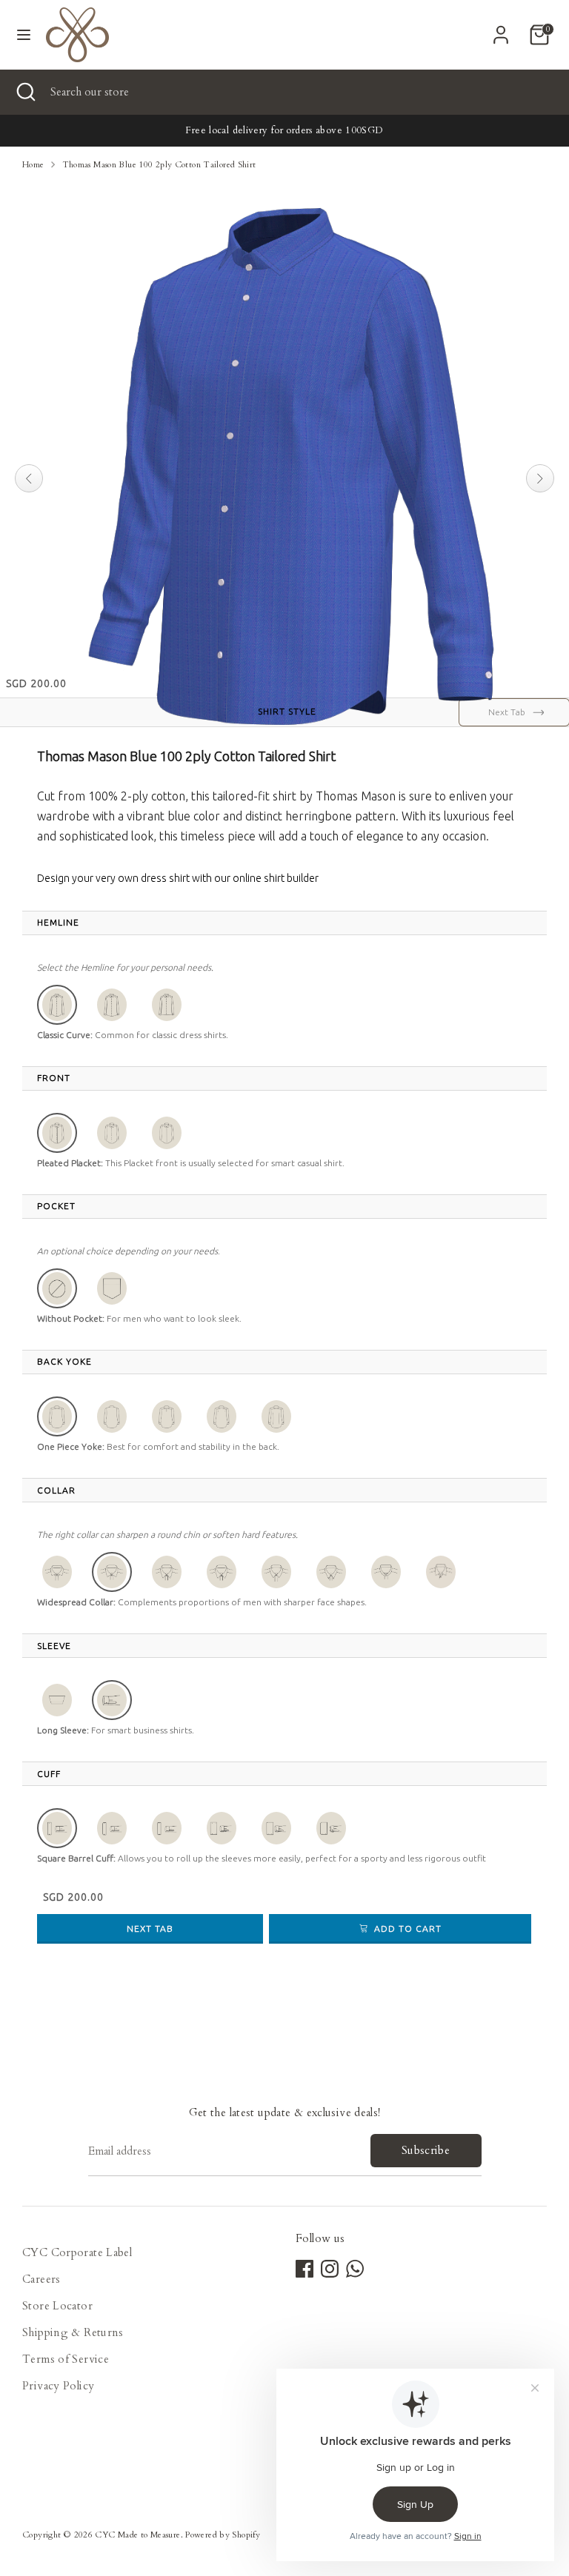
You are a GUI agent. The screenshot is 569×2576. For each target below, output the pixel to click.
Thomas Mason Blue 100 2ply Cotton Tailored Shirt (159, 165)
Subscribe (426, 2150)
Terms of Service (66, 2359)
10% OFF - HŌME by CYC (284, 130)
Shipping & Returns (73, 2332)
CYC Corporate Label (77, 2252)
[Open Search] (25, 92)
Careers (41, 2279)
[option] (284, 131)
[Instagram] (330, 2269)
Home (33, 165)
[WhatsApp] (355, 2269)
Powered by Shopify (223, 2535)
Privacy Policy (58, 2386)
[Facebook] (305, 2269)
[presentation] (58, 923)
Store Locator (57, 2306)
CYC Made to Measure (137, 2535)
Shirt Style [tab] (287, 711)
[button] (57, 1005)
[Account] (501, 30)
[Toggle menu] (24, 35)
